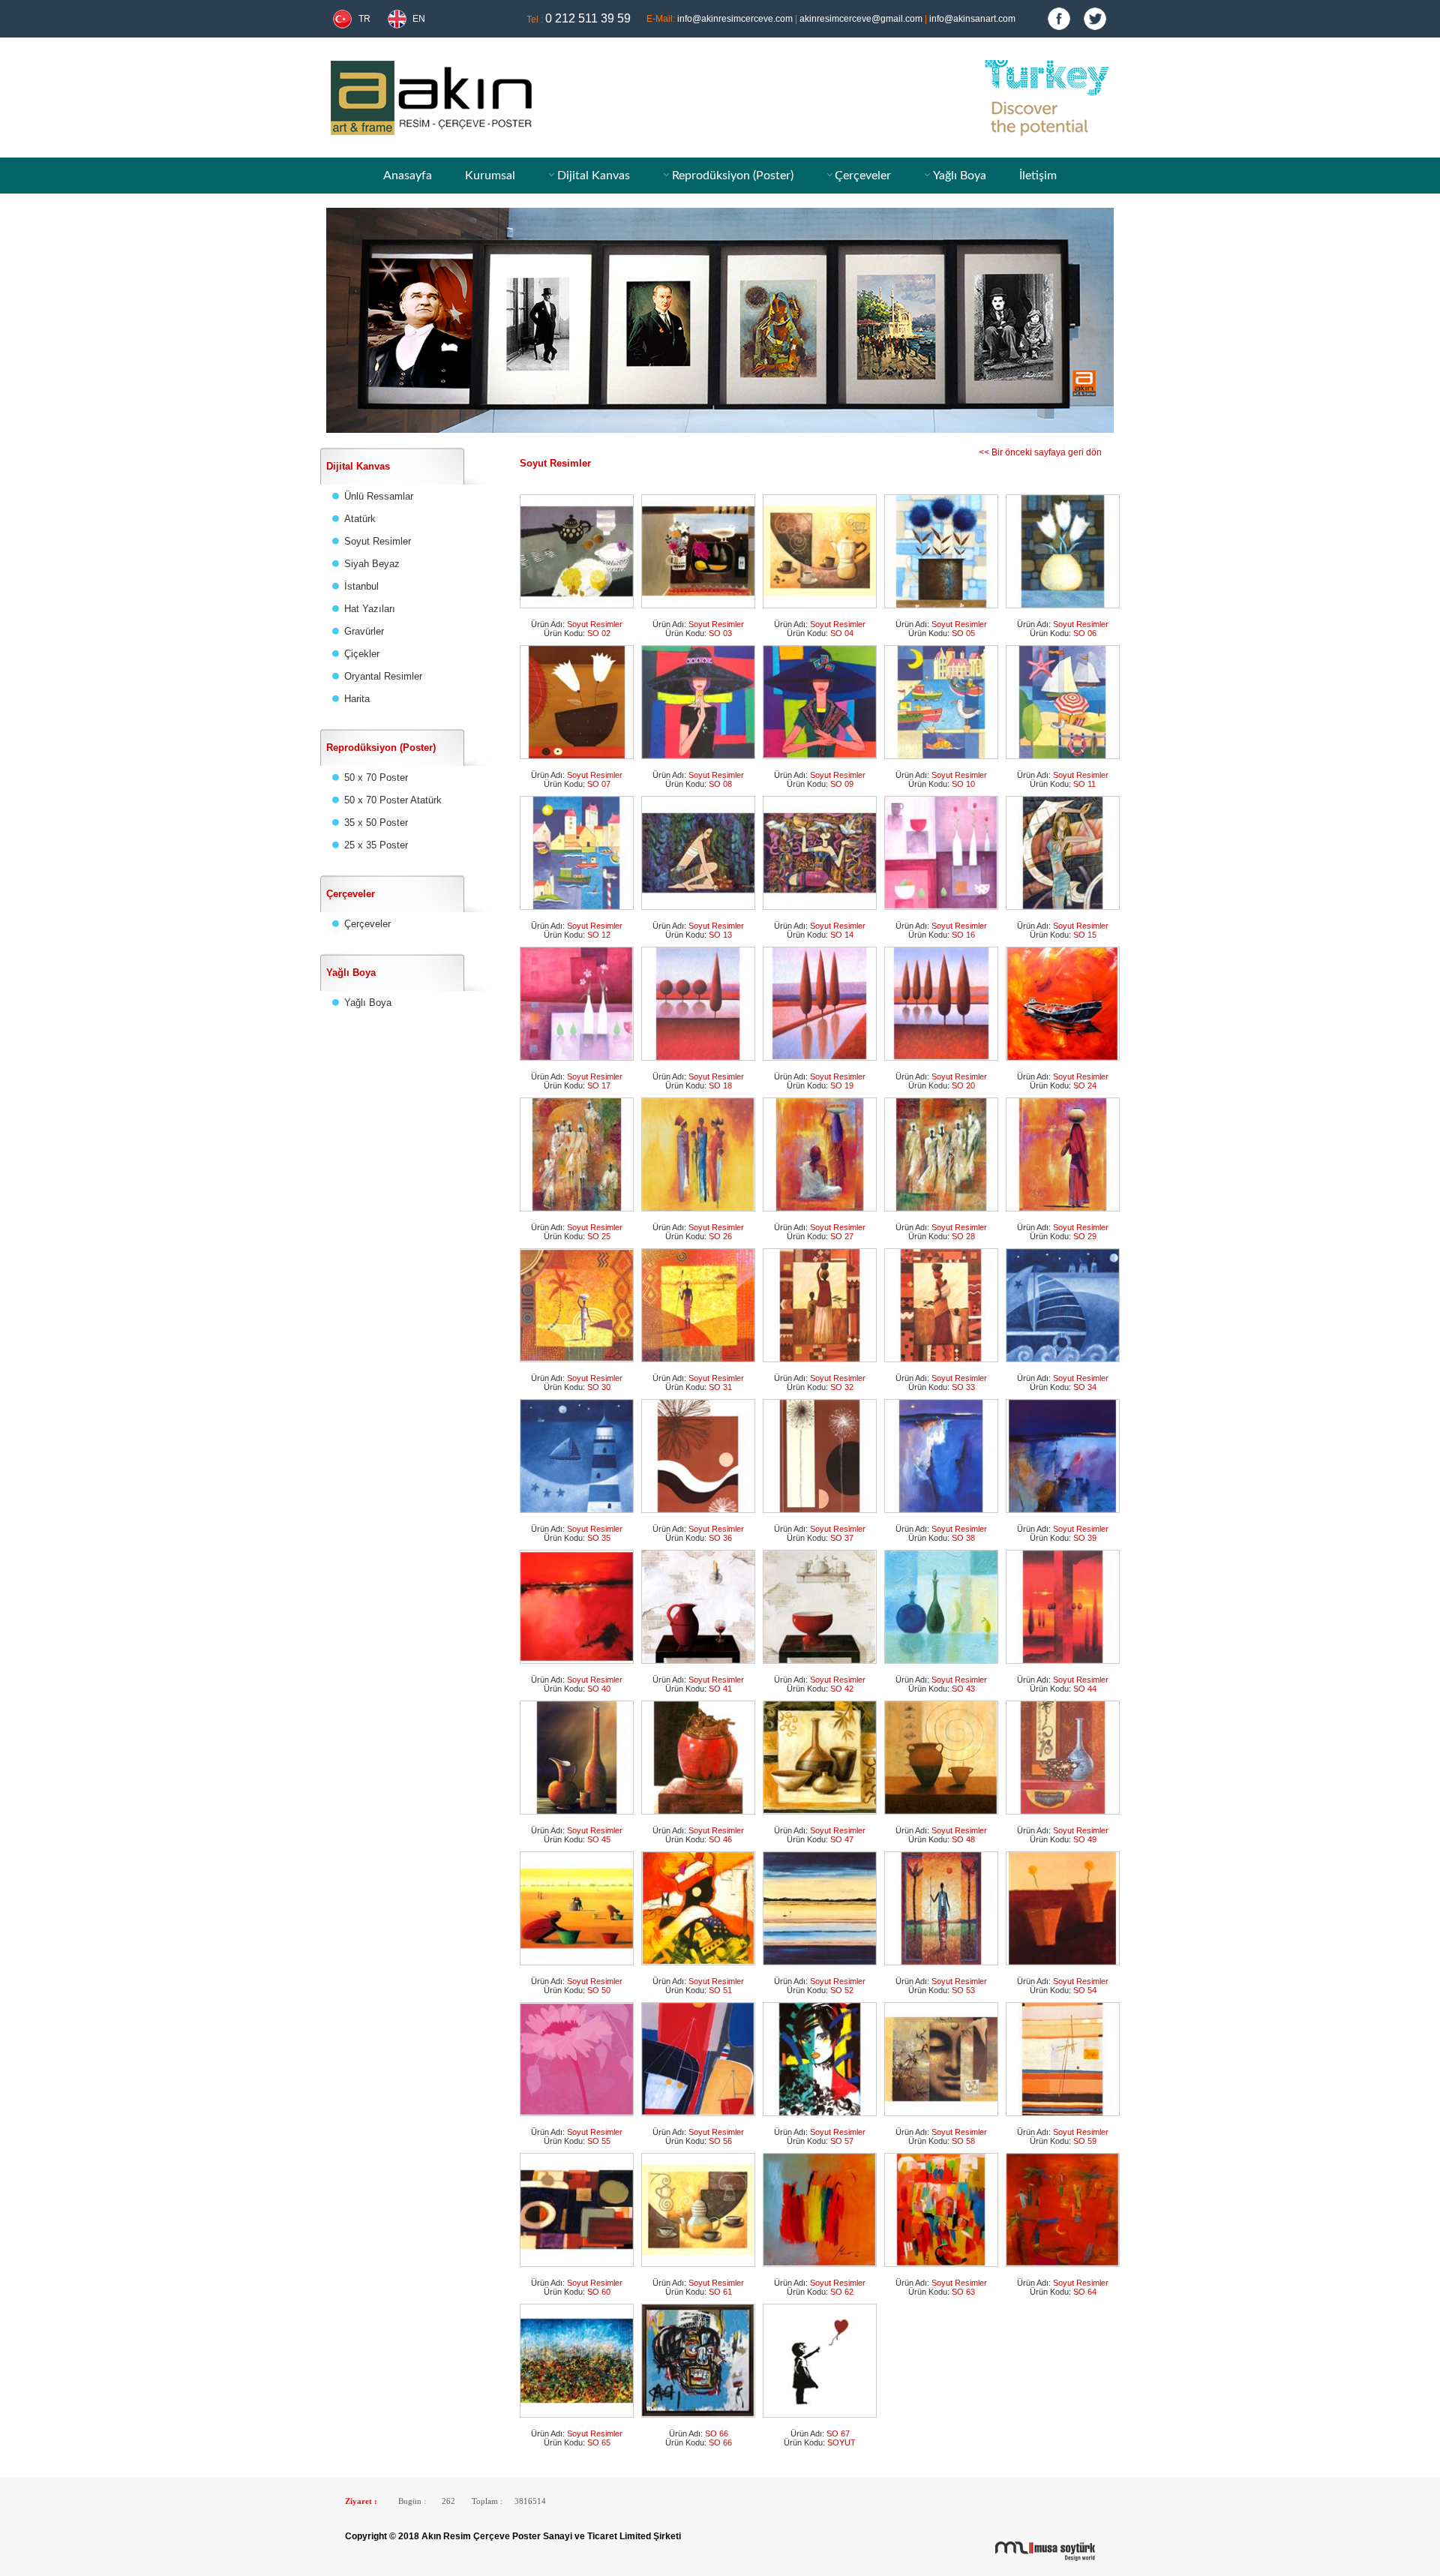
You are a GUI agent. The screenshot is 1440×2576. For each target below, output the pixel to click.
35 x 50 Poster (376, 823)
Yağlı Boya (960, 176)
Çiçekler (362, 654)
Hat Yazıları (370, 609)
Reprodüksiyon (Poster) (733, 176)
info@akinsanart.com (972, 19)
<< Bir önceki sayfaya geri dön (1049, 452)
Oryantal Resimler (383, 676)
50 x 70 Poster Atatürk (393, 800)
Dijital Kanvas (594, 176)
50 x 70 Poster (376, 778)
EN (419, 19)
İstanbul (361, 586)
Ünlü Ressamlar (379, 496)
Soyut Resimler (378, 541)
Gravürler (364, 631)
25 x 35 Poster (376, 845)
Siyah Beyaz (372, 564)
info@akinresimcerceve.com (735, 19)
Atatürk (360, 519)
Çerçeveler (863, 176)
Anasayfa (408, 176)
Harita (357, 699)
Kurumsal (490, 176)
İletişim (1038, 176)
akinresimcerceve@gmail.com (861, 19)
